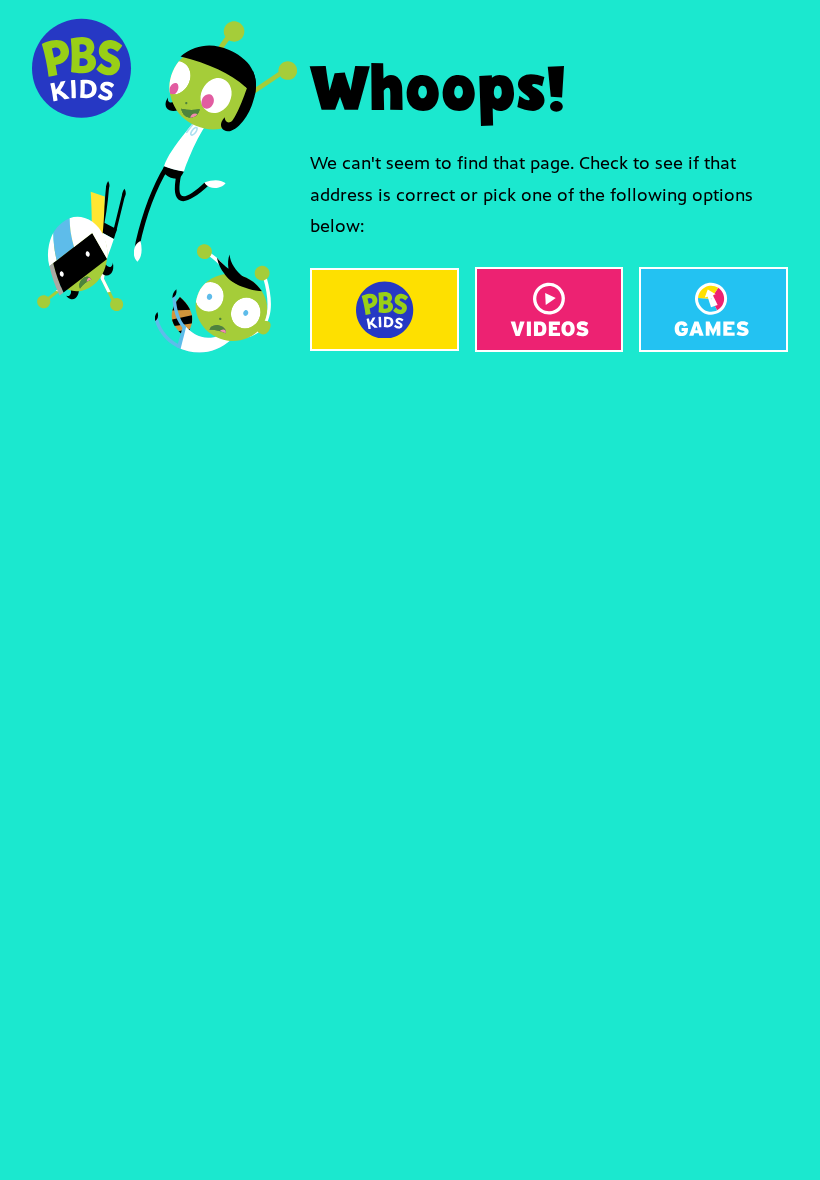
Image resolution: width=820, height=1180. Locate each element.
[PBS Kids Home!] (384, 310)
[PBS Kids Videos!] (549, 309)
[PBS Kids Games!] (713, 309)
